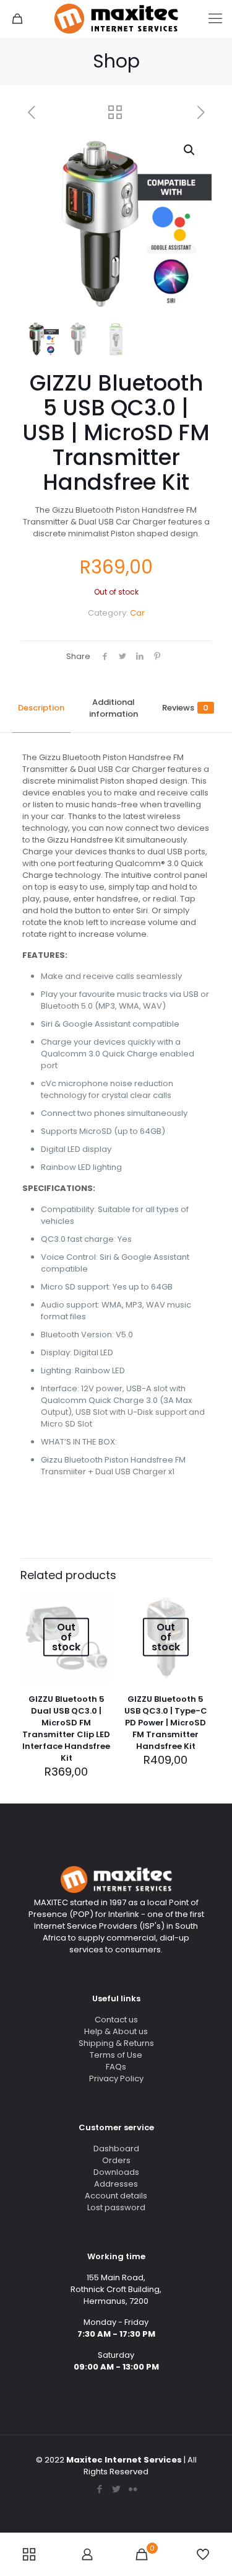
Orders (116, 2160)
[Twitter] (116, 2489)
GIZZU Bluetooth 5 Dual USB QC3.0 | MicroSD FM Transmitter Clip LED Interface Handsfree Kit (66, 1728)
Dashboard (116, 2149)
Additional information (114, 708)
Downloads (116, 2172)
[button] (190, 150)
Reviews (185, 708)
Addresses (116, 2184)
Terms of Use (116, 2055)
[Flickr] (133, 2489)
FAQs (116, 2067)
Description (41, 708)
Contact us (116, 2020)
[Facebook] (99, 2489)
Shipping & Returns (116, 2043)
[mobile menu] (215, 19)
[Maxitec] (116, 19)
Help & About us (116, 2031)
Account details (116, 2196)
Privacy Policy (116, 2078)
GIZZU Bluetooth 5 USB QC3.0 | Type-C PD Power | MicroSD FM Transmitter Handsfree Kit (166, 1723)
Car (137, 613)
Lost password (116, 2207)
